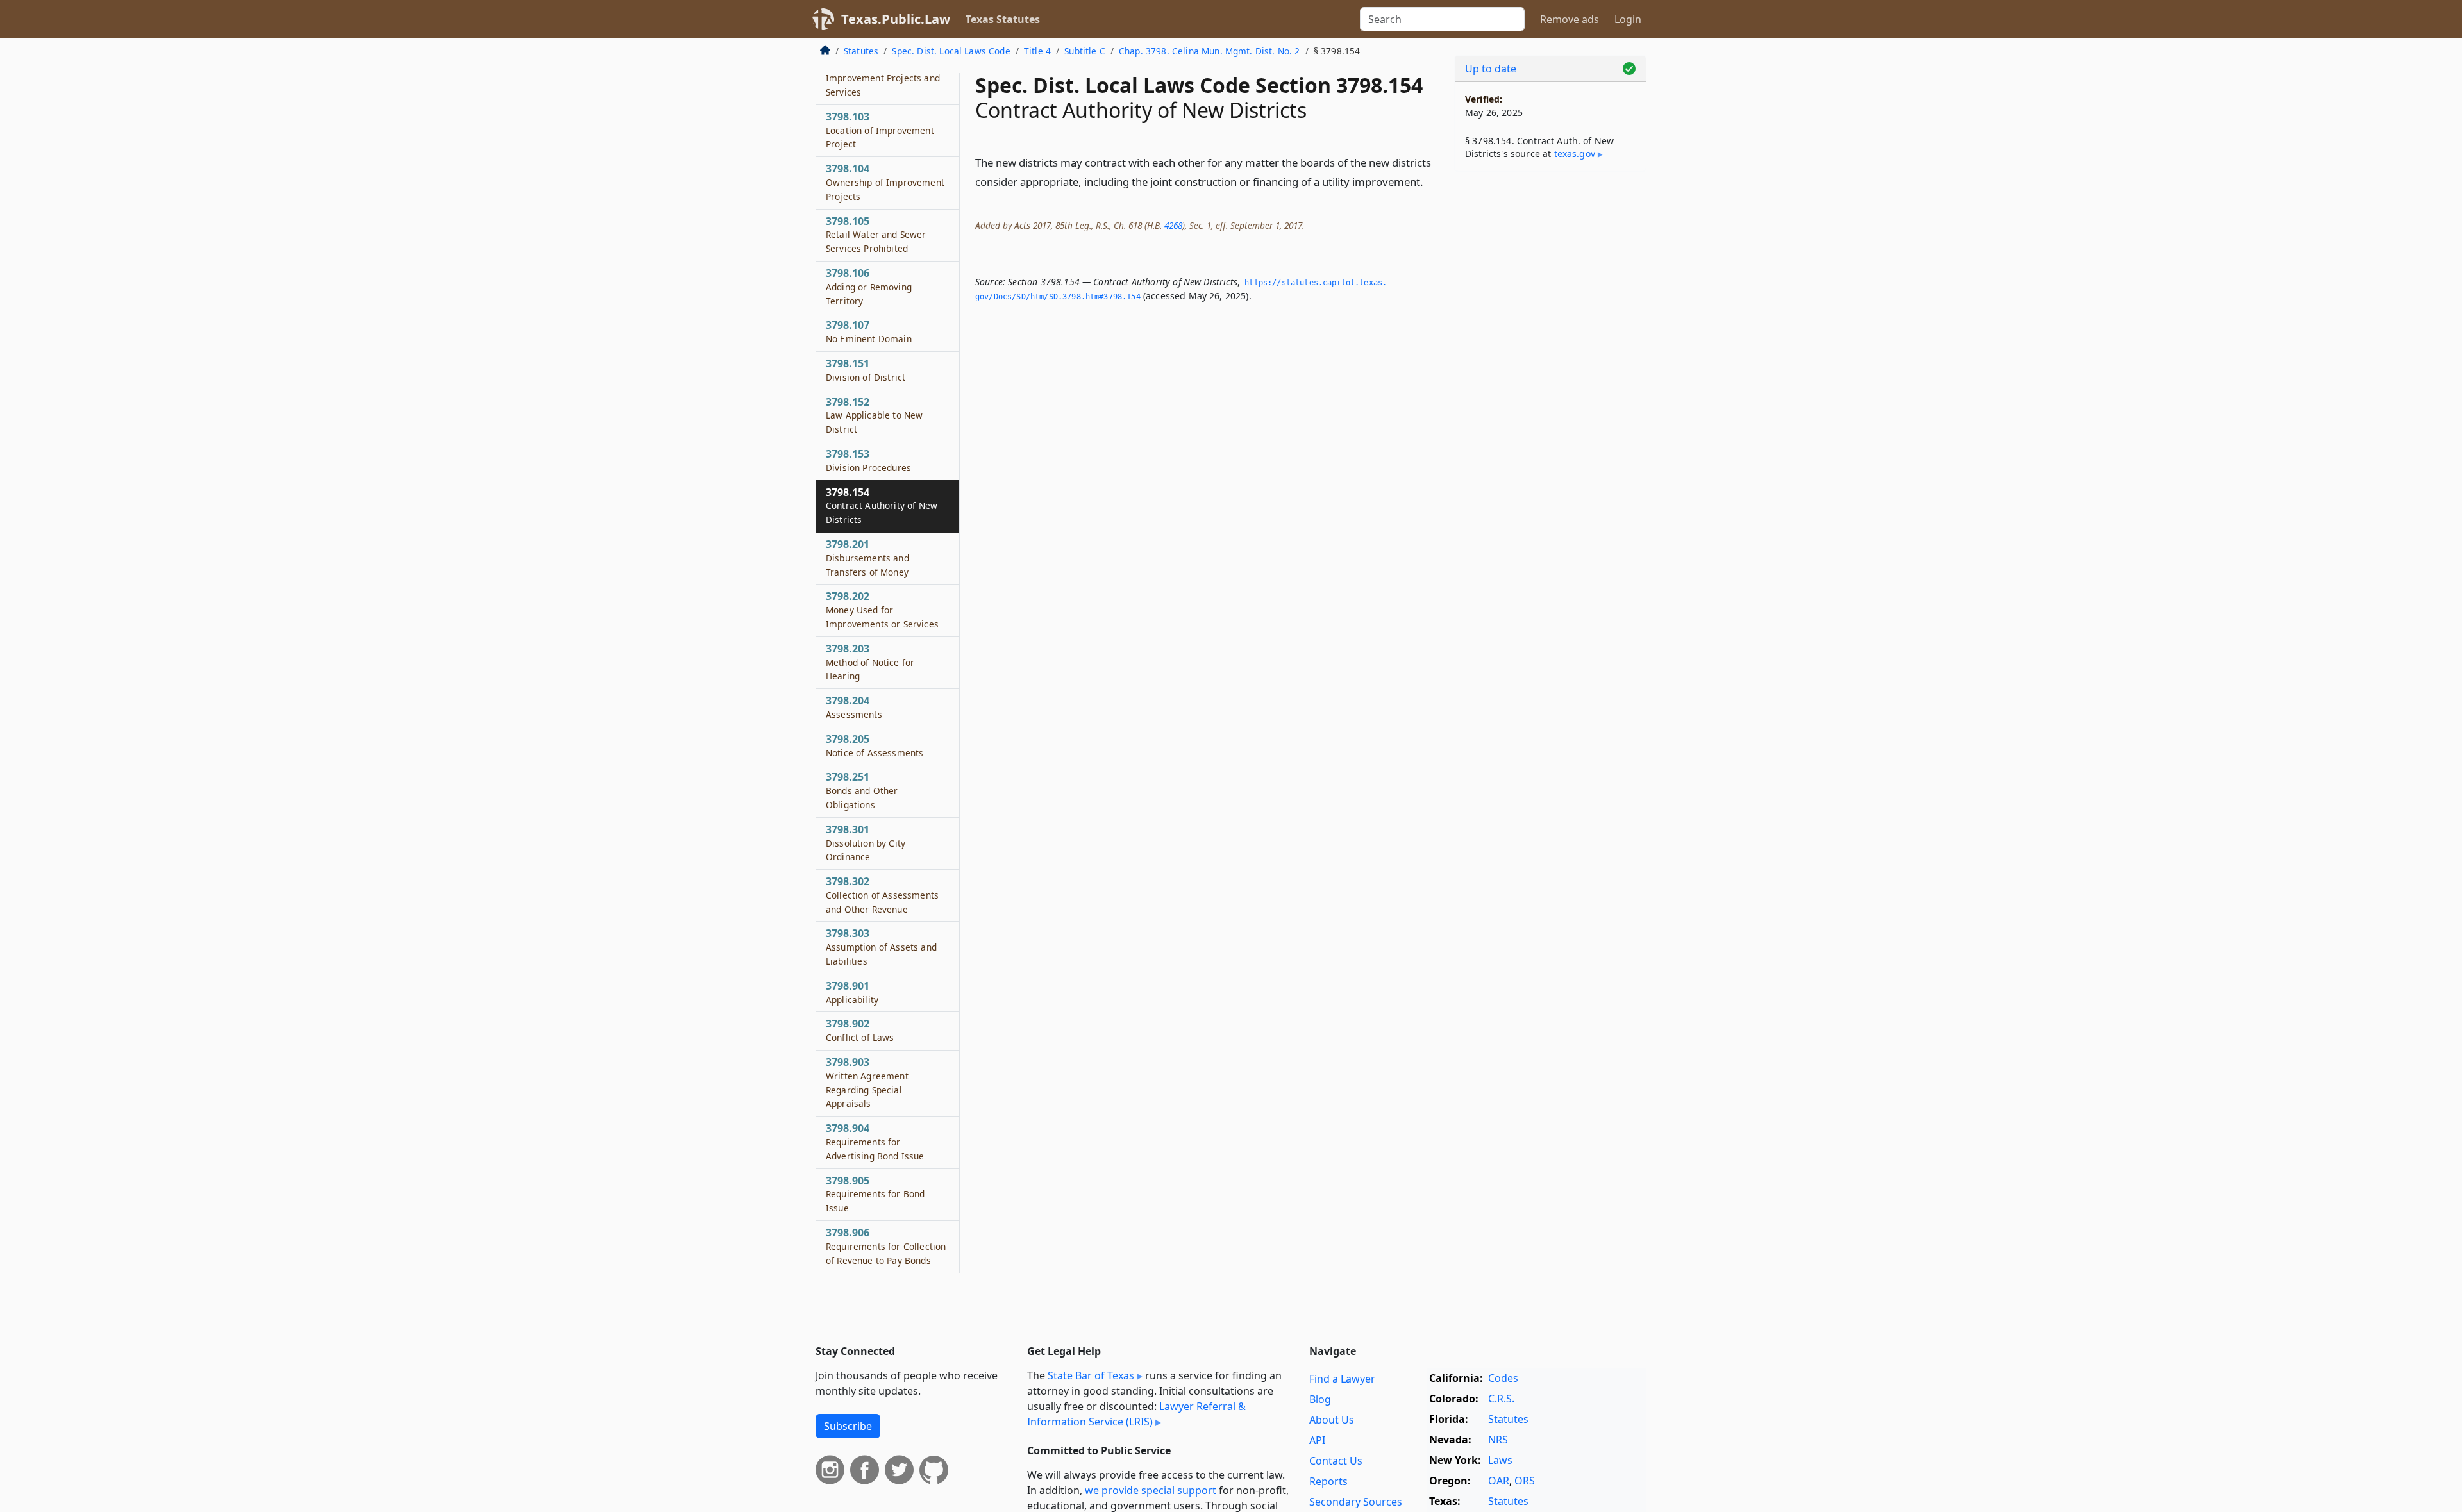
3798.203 (870, 662)
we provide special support (1151, 1490)
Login (1628, 19)
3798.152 (874, 415)
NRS (1498, 1440)
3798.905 (875, 1194)
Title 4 (1037, 51)
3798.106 (869, 287)
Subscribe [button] (848, 1426)
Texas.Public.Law (896, 19)
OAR (1499, 1481)
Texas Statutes (1003, 19)
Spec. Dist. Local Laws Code (951, 51)
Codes (1503, 1378)
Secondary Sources (1356, 1502)
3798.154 (882, 506)
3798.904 (875, 1142)
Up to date (1491, 69)
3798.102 (883, 78)
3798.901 (852, 992)
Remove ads (1570, 19)
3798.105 (876, 235)
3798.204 (854, 707)
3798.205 (875, 745)
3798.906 (886, 1246)
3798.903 (867, 1082)
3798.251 (862, 790)
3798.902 (860, 1030)
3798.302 (882, 895)
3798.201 (867, 558)
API (1317, 1440)
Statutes (861, 51)
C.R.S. (1501, 1399)
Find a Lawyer (1342, 1379)
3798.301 (866, 843)
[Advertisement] (1550, 382)
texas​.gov (1575, 154)
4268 (1173, 225)
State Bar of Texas (1091, 1375)
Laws (1500, 1460)
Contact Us (1336, 1461)
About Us (1332, 1420)
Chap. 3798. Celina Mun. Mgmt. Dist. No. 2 (1210, 51)
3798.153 (868, 460)
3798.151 (866, 370)
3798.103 (880, 130)
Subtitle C (1085, 51)
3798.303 (881, 947)
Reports (1328, 1481)
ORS (1525, 1481)
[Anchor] (1430, 181)
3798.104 (885, 182)
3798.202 (882, 610)
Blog (1320, 1399)
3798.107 (869, 331)
